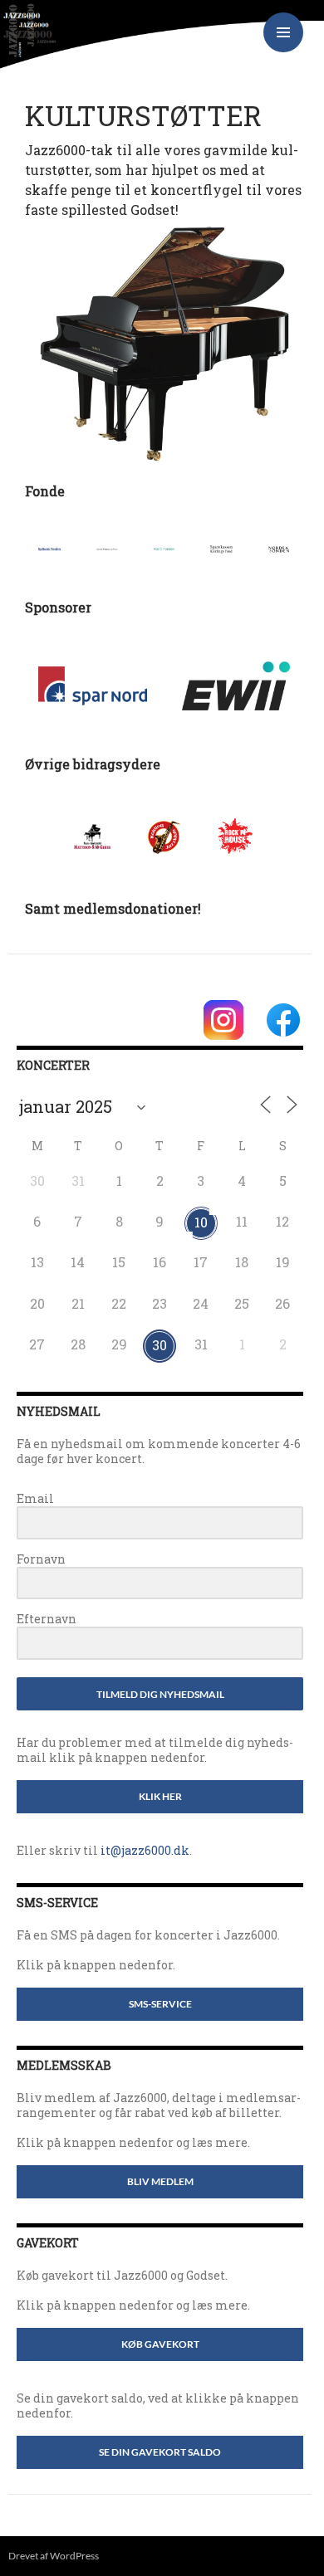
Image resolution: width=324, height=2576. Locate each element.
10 (201, 1222)
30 (160, 1345)
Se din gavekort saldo (160, 2452)
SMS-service (160, 2004)
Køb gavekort (160, 2344)
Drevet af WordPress (54, 2556)
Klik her (160, 1796)
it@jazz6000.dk (145, 1850)
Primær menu (283, 32)
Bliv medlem (160, 2181)
